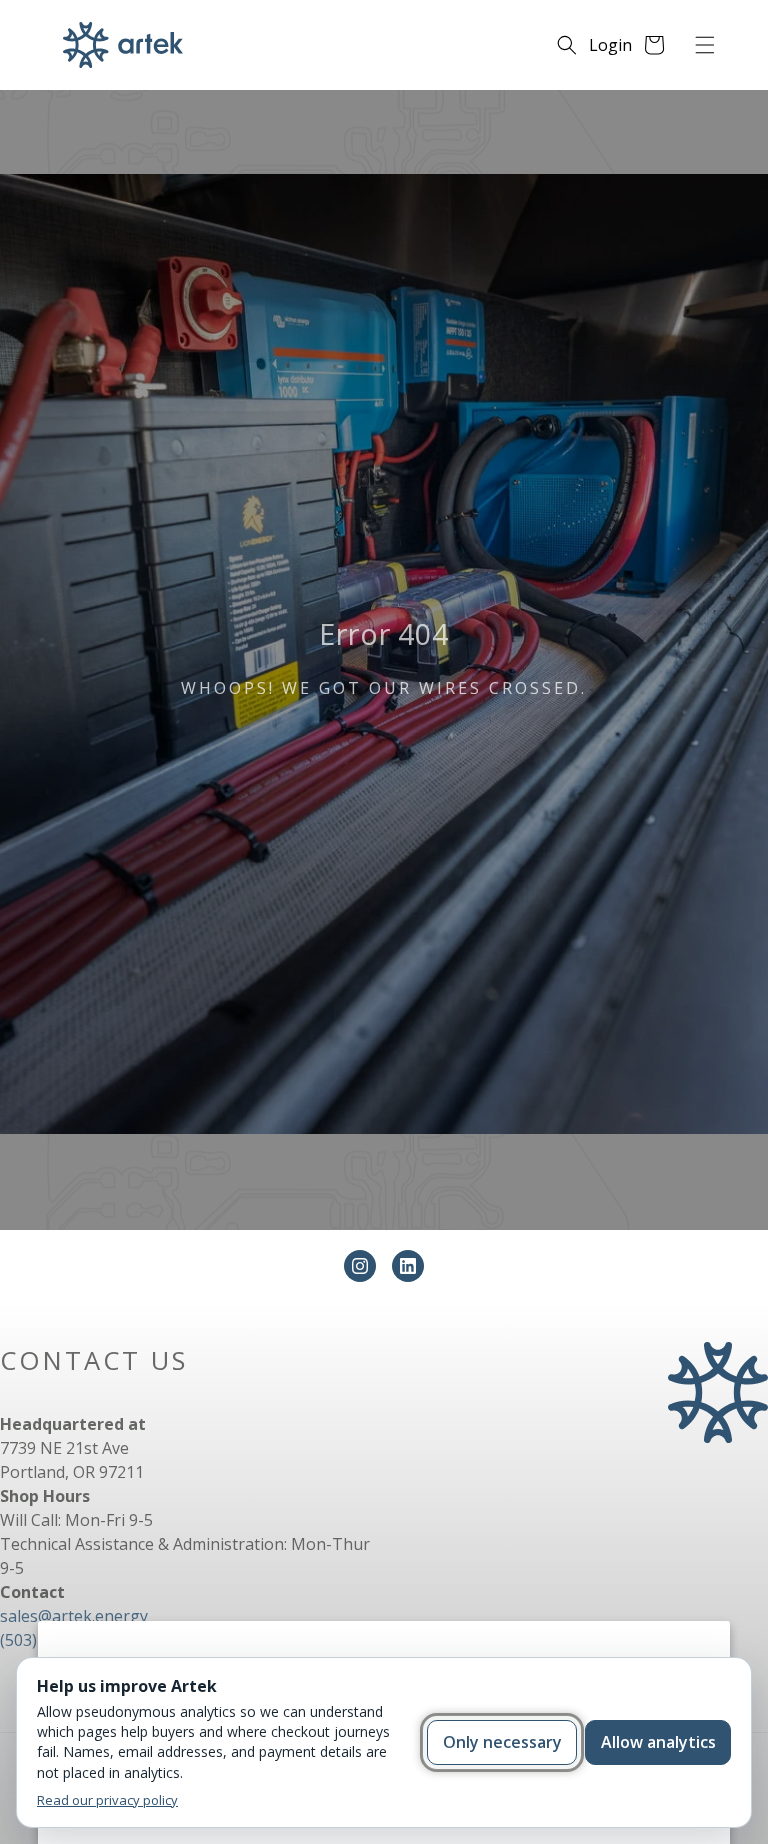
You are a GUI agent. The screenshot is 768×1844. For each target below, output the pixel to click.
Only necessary (502, 1742)
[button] (705, 45)
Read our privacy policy (107, 1800)
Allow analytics (658, 1742)
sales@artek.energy (74, 1616)
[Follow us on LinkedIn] (408, 1266)
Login (610, 45)
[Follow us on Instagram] (360, 1266)
